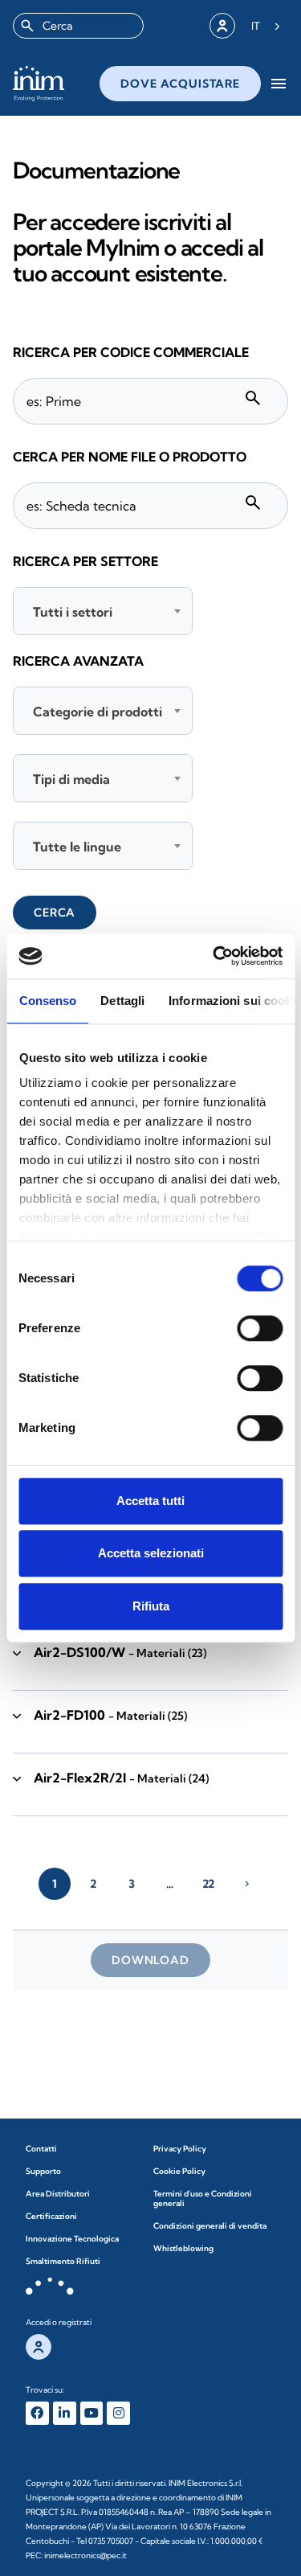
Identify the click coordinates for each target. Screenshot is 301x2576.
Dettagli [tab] (122, 1001)
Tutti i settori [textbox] (73, 612)
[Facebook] (37, 2413)
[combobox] (78, 26)
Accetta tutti (150, 1501)
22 (208, 1884)
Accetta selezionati (151, 1553)
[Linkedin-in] (65, 2413)
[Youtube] (92, 2413)
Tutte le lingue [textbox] (77, 847)
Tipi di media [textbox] (71, 779)
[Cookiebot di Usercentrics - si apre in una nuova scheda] (214, 956)
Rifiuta (151, 1606)
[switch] (260, 1328)
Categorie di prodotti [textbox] (98, 712)
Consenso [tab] (47, 1001)
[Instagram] (118, 2413)
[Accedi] (222, 26)
